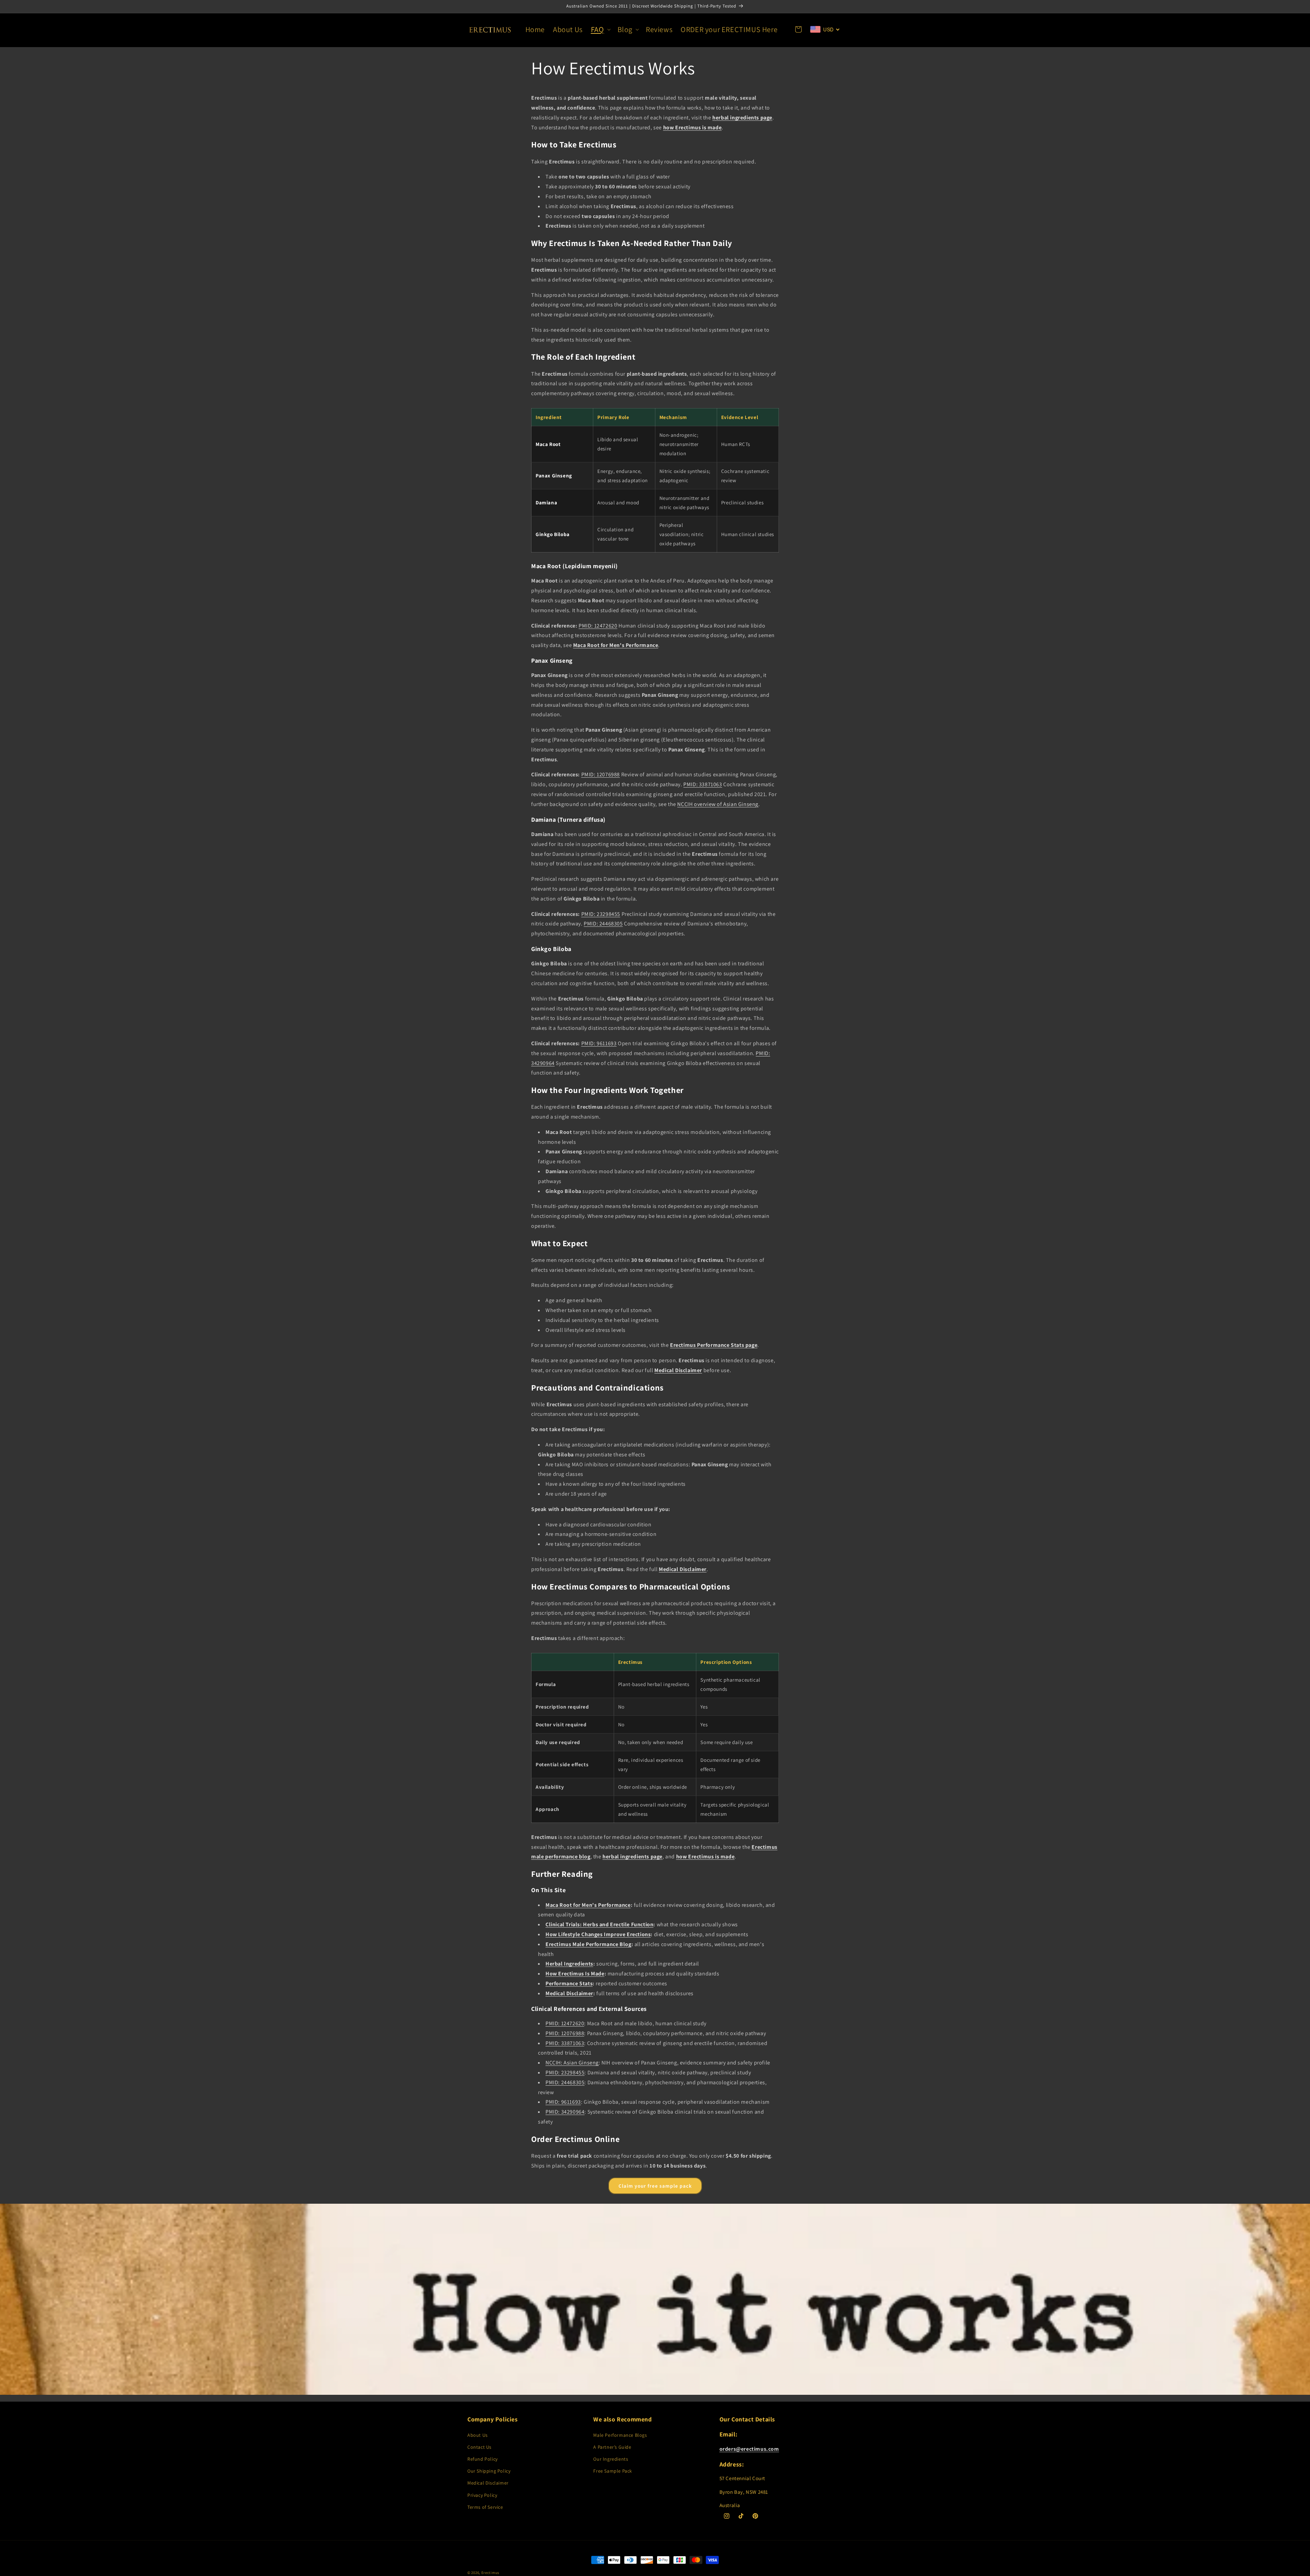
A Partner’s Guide (612, 2447)
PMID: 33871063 (703, 784)
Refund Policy (483, 2459)
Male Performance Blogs (620, 2435)
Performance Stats (569, 1983)
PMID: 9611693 (599, 1043)
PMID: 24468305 (603, 924)
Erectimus (490, 2573)
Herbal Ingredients (569, 1964)
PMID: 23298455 (601, 914)
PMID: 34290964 (565, 2112)
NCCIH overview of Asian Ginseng (718, 804)
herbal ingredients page (742, 118)
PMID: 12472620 (598, 626)
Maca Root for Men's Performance (616, 645)
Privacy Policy (482, 2495)
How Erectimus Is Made (575, 1974)
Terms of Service (485, 2507)
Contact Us (479, 2447)
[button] (600, 30)
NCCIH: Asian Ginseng (572, 2063)
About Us (478, 2435)
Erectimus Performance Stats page (714, 1345)
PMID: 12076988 (601, 774)
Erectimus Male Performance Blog (588, 1944)
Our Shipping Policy (489, 2471)
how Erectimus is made (693, 127)
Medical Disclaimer (678, 1370)
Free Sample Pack (613, 2471)
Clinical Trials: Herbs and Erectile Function (599, 1924)
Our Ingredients (611, 2459)
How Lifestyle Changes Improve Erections (598, 1934)
